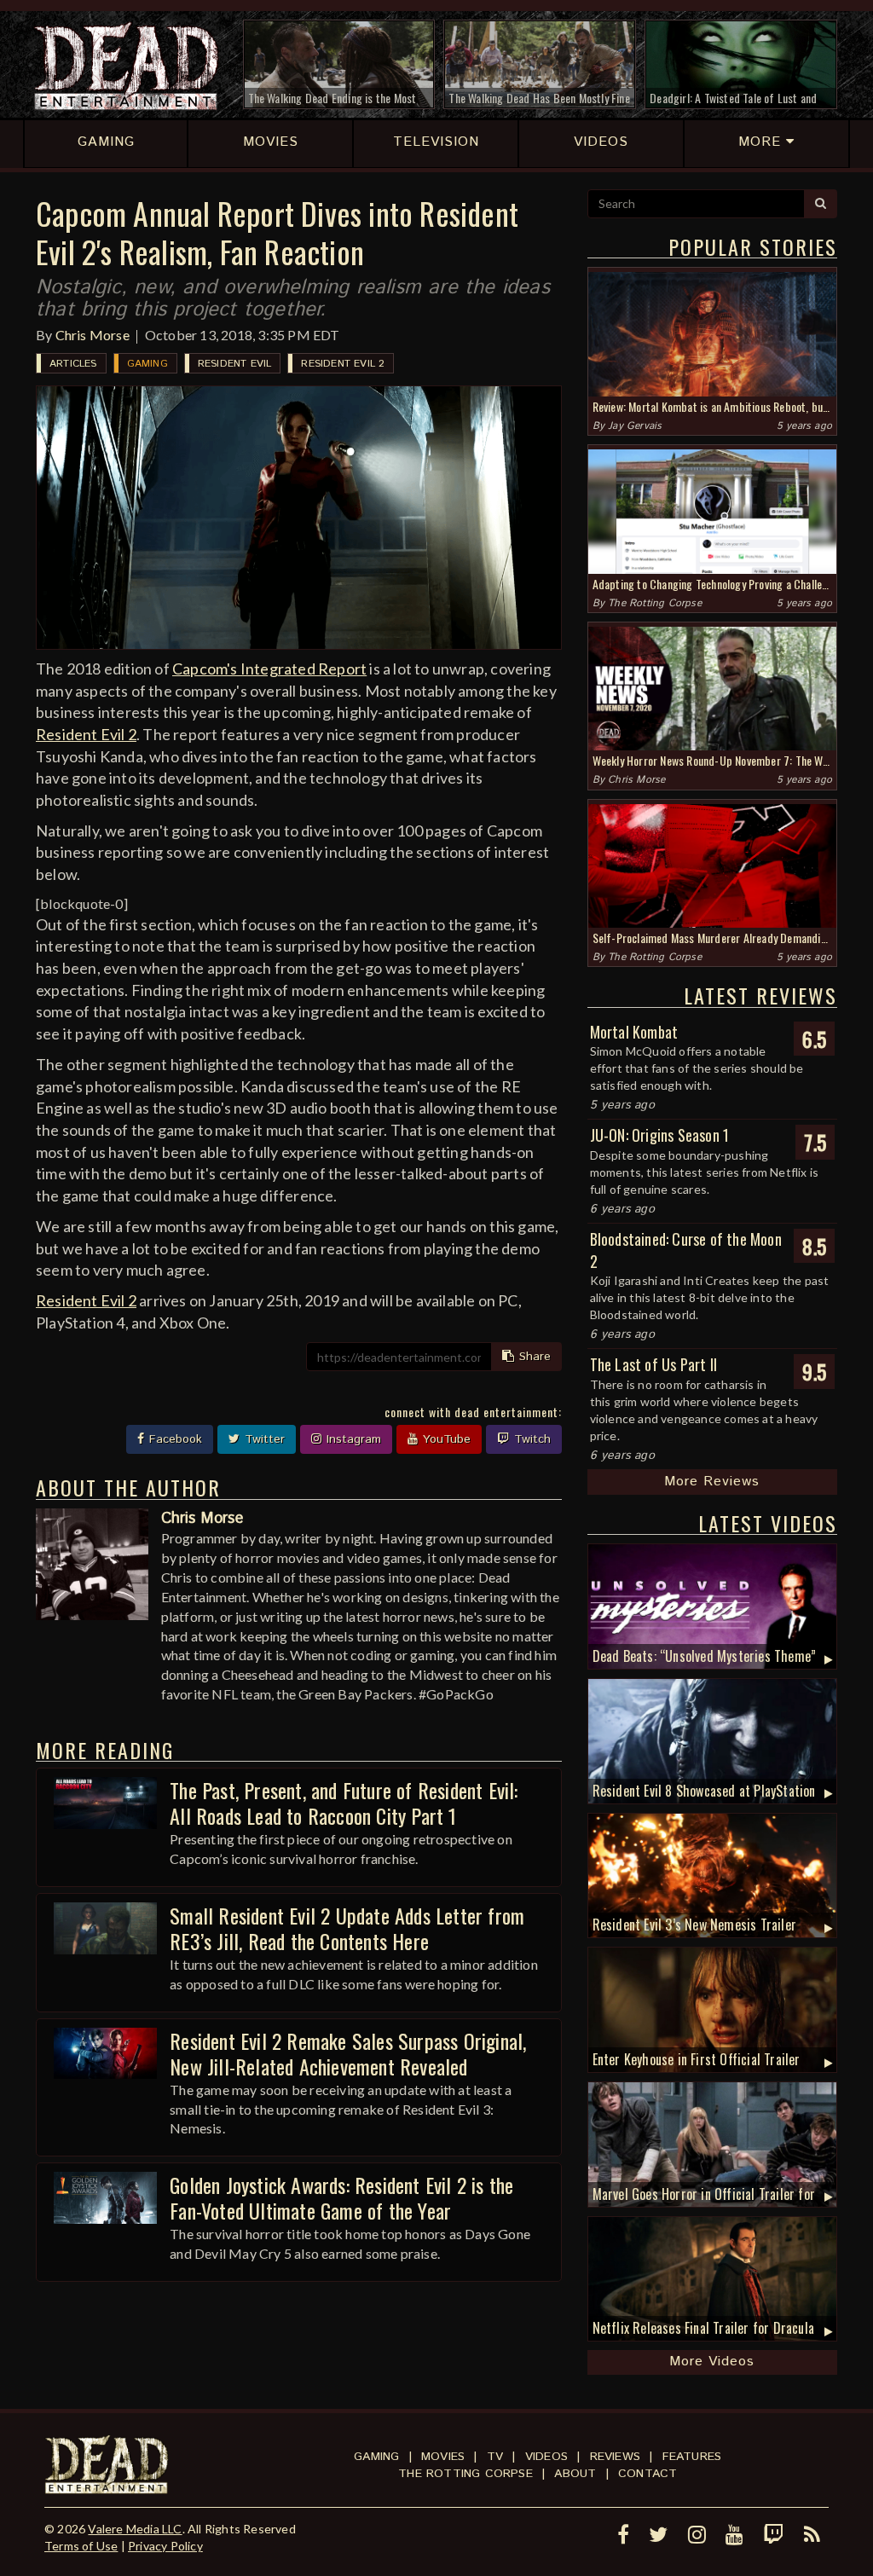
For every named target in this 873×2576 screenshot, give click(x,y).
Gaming (147, 364)
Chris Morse (93, 335)
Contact (648, 2474)
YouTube (445, 1439)
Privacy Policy (165, 2546)
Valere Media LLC (135, 2529)
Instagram (352, 1439)
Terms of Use (81, 2546)
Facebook (173, 1439)
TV (495, 2457)
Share (533, 1357)
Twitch (530, 1439)
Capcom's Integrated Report (269, 669)
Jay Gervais (635, 426)
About (575, 2474)
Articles (73, 364)
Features (692, 2457)
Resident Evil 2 (343, 364)
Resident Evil (235, 364)
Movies (443, 2457)
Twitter (263, 1439)
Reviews (615, 2457)
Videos (546, 2457)
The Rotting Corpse (655, 603)
